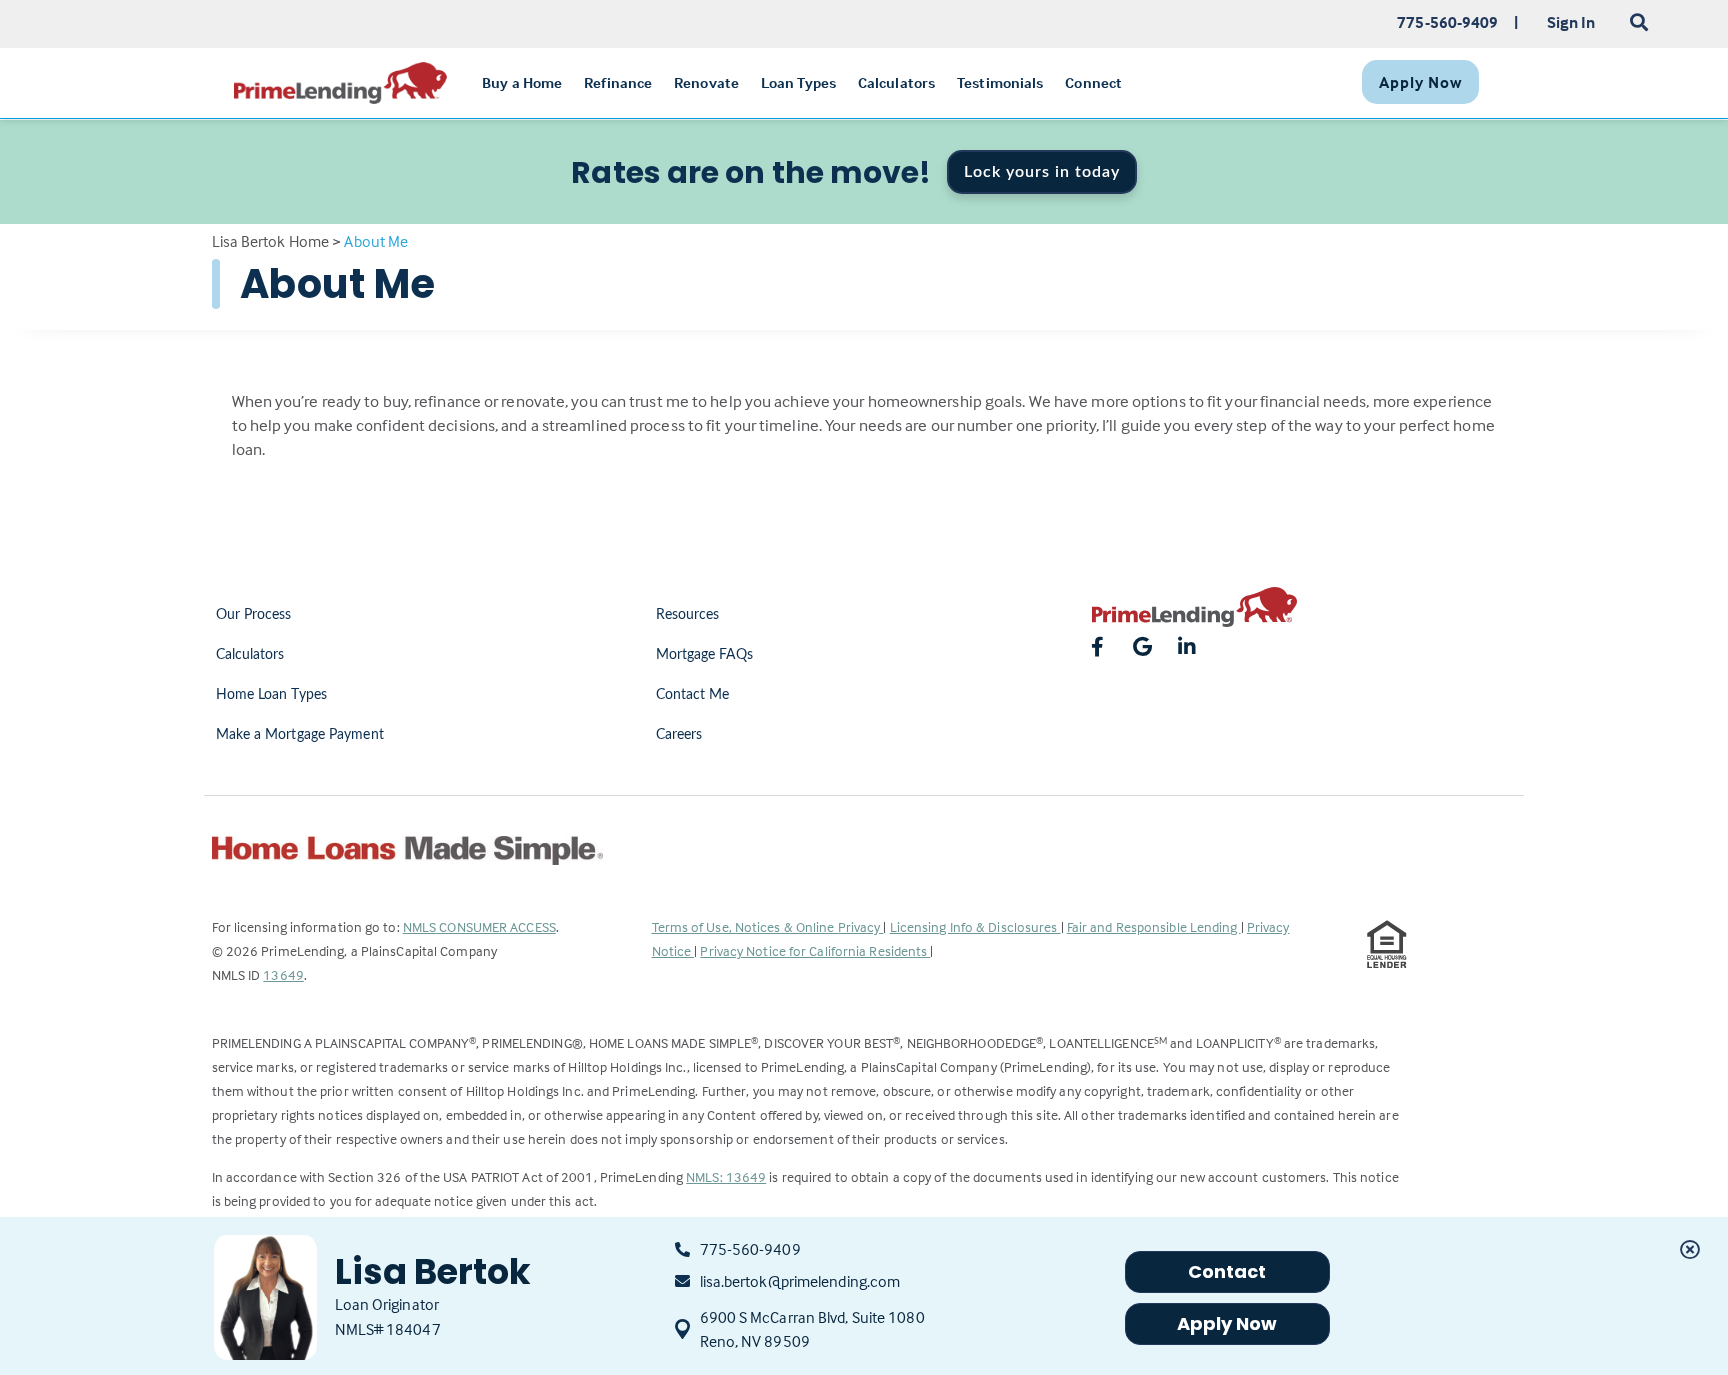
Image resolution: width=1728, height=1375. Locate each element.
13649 (283, 974)
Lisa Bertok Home (271, 241)
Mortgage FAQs (704, 655)
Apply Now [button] (1227, 1323)
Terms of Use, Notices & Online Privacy (768, 926)
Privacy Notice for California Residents (815, 950)
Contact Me (693, 695)
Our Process (254, 615)
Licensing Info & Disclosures (975, 926)
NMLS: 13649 (726, 1176)
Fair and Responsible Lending (1154, 926)
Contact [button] (1227, 1271)
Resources (688, 615)
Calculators (250, 655)
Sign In (1571, 22)
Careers (679, 735)
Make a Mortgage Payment (300, 735)
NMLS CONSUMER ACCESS (479, 926)
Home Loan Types (272, 695)
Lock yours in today (1042, 172)
